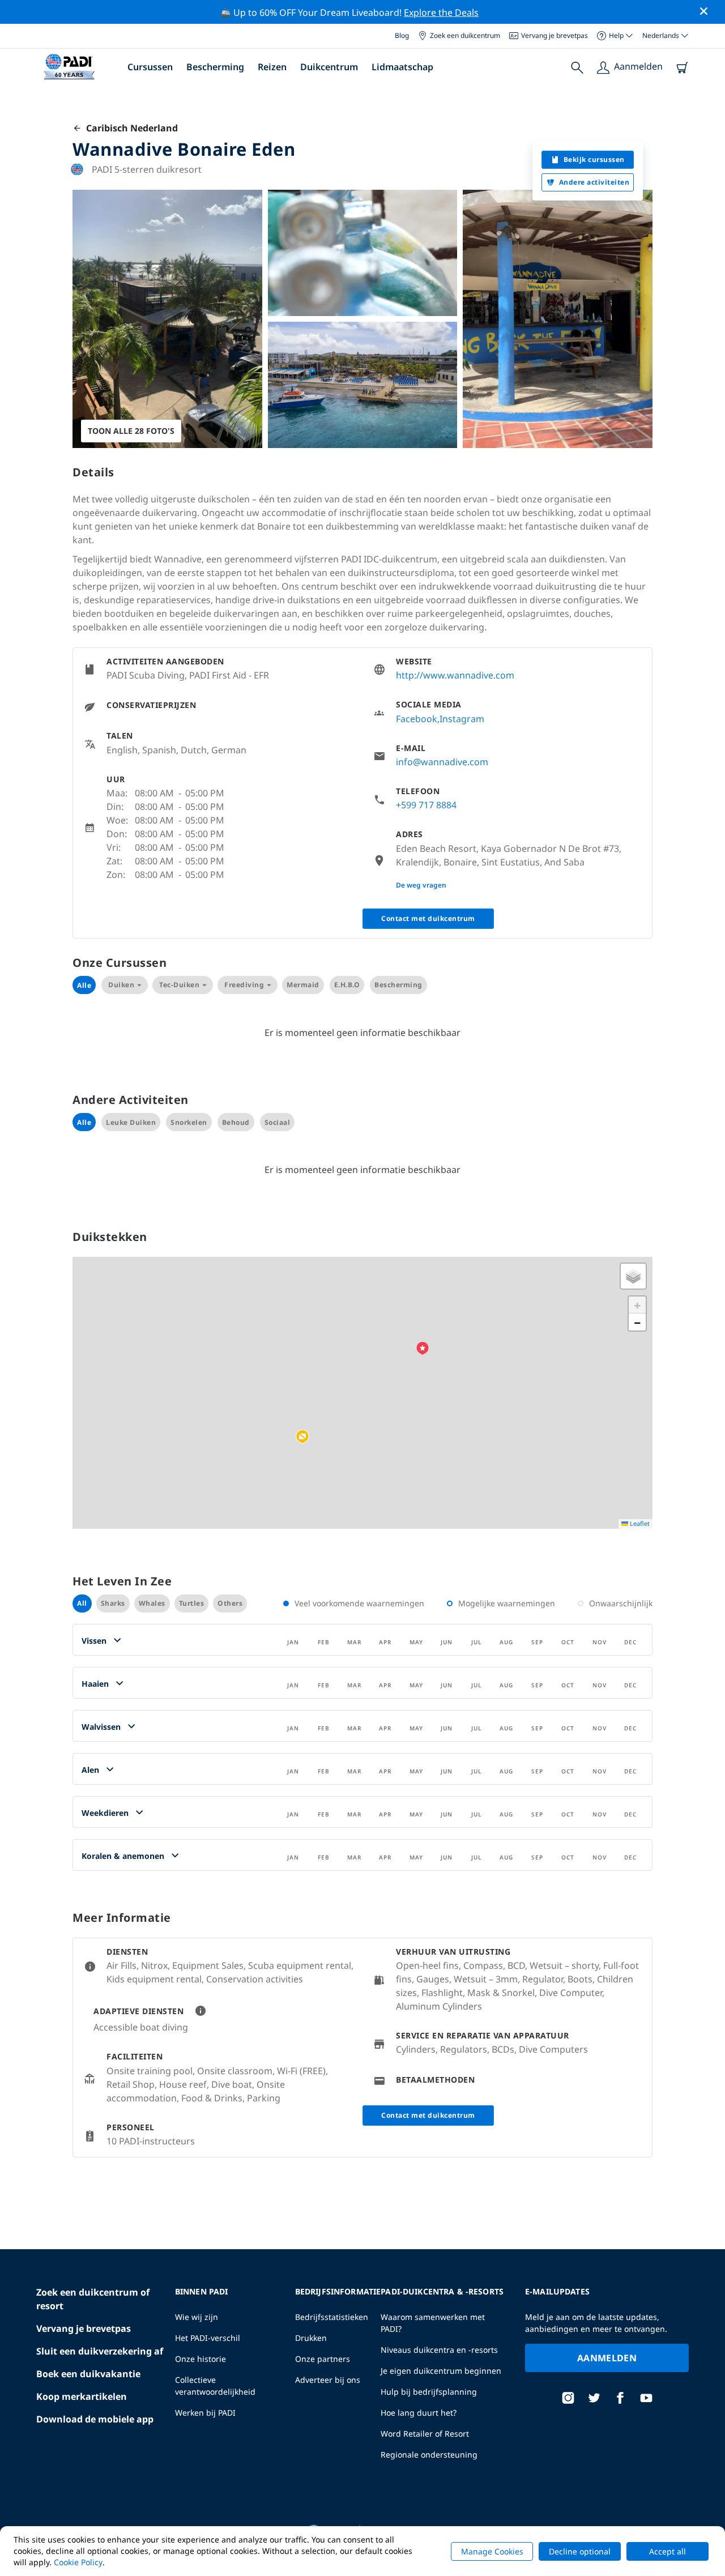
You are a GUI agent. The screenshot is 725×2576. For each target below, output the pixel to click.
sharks (113, 1603)
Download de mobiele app (95, 2419)
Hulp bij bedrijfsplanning (429, 2392)
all (82, 1603)
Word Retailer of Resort (425, 2434)
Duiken (121, 985)
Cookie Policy (78, 2562)
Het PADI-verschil (208, 2338)
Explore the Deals (441, 12)
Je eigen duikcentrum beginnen (441, 2371)
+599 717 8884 (426, 805)
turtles (192, 1603)
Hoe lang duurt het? (419, 2413)
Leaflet (639, 1523)
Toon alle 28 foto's (131, 431)
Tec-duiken (179, 985)
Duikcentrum (329, 67)
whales (152, 1603)
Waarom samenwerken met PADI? (433, 2323)
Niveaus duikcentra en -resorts (439, 2350)
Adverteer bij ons (328, 2380)
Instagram (462, 719)
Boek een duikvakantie (88, 2374)
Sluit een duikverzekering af (100, 2351)
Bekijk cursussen (594, 159)
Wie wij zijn (197, 2317)
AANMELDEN (607, 2358)
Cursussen (150, 67)
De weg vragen (421, 885)
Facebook (417, 719)
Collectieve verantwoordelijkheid (215, 2386)
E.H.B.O (347, 985)
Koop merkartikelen (82, 2396)
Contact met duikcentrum (428, 918)
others (230, 1603)
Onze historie (201, 2359)
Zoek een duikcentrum (465, 35)
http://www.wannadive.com (455, 675)
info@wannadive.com (442, 762)
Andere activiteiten (594, 182)
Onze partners (323, 2359)
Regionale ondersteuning (429, 2455)
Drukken (311, 2338)
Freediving (244, 985)
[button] (302, 1437)
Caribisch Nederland (130, 128)
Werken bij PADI (205, 2413)
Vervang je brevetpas (555, 35)
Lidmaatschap (402, 67)
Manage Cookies (492, 2551)
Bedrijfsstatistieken (332, 2317)
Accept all (668, 2551)
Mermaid (303, 985)
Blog (402, 35)
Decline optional (580, 2551)
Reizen (272, 67)
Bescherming (215, 67)
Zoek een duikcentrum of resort (93, 2299)
